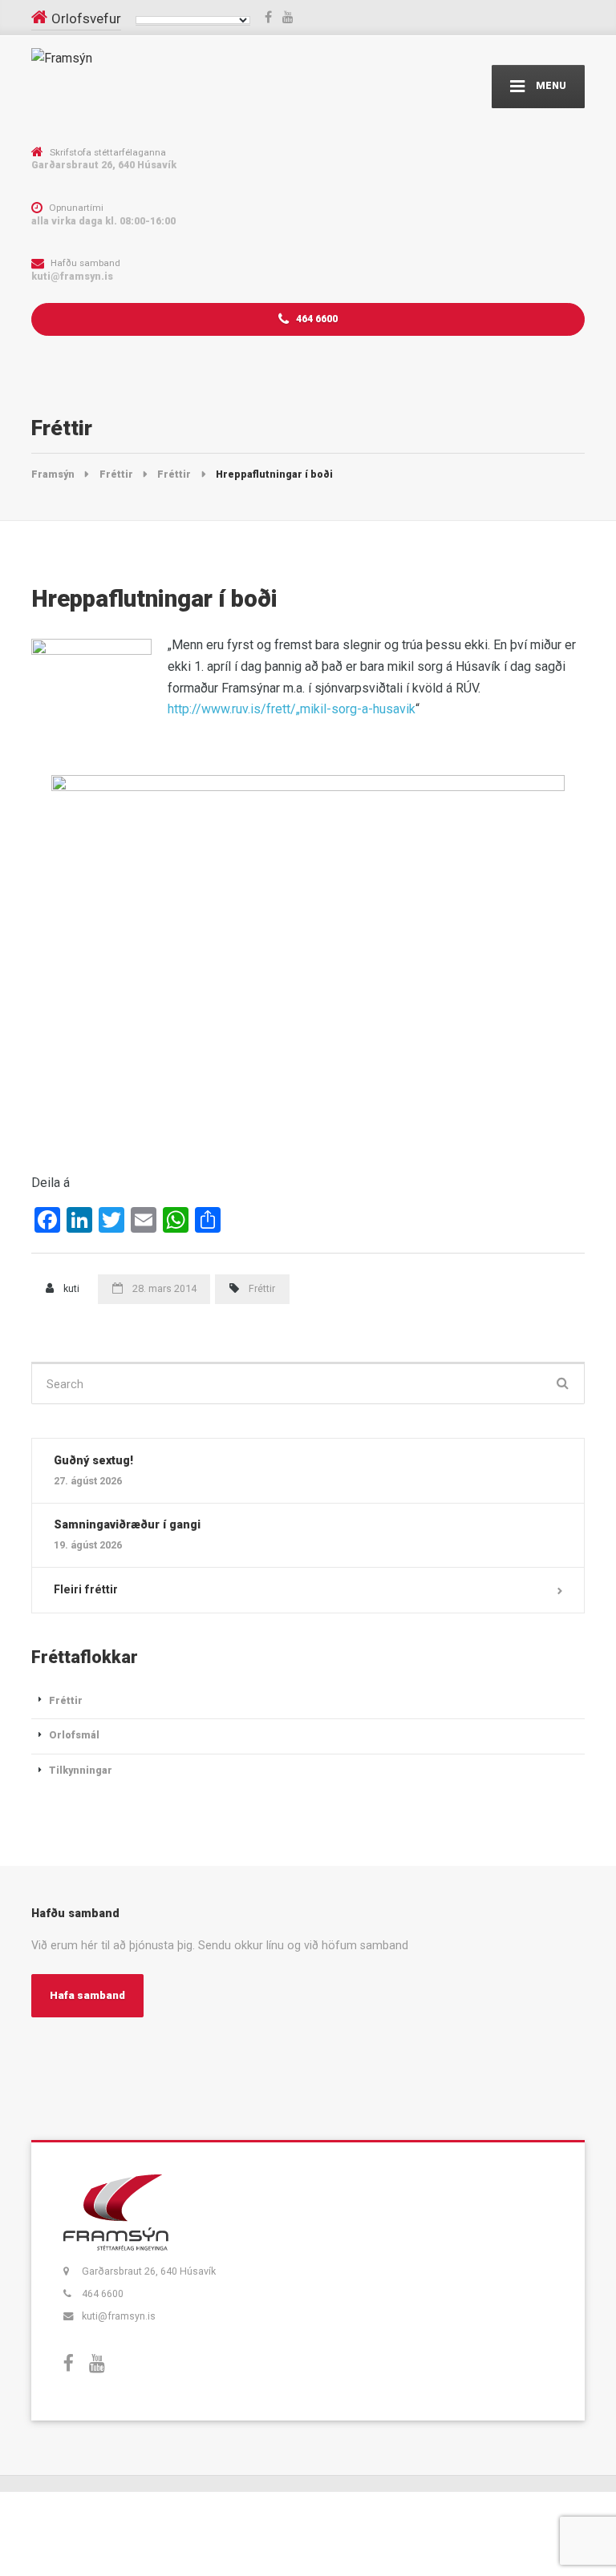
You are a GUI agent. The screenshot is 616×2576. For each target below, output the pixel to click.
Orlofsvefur (86, 18)
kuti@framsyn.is (119, 2316)
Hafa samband (87, 1995)
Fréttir (262, 1288)
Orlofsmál (74, 1735)
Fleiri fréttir (86, 1589)
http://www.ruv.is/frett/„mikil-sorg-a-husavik (292, 709)
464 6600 (316, 319)
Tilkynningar (81, 1770)
